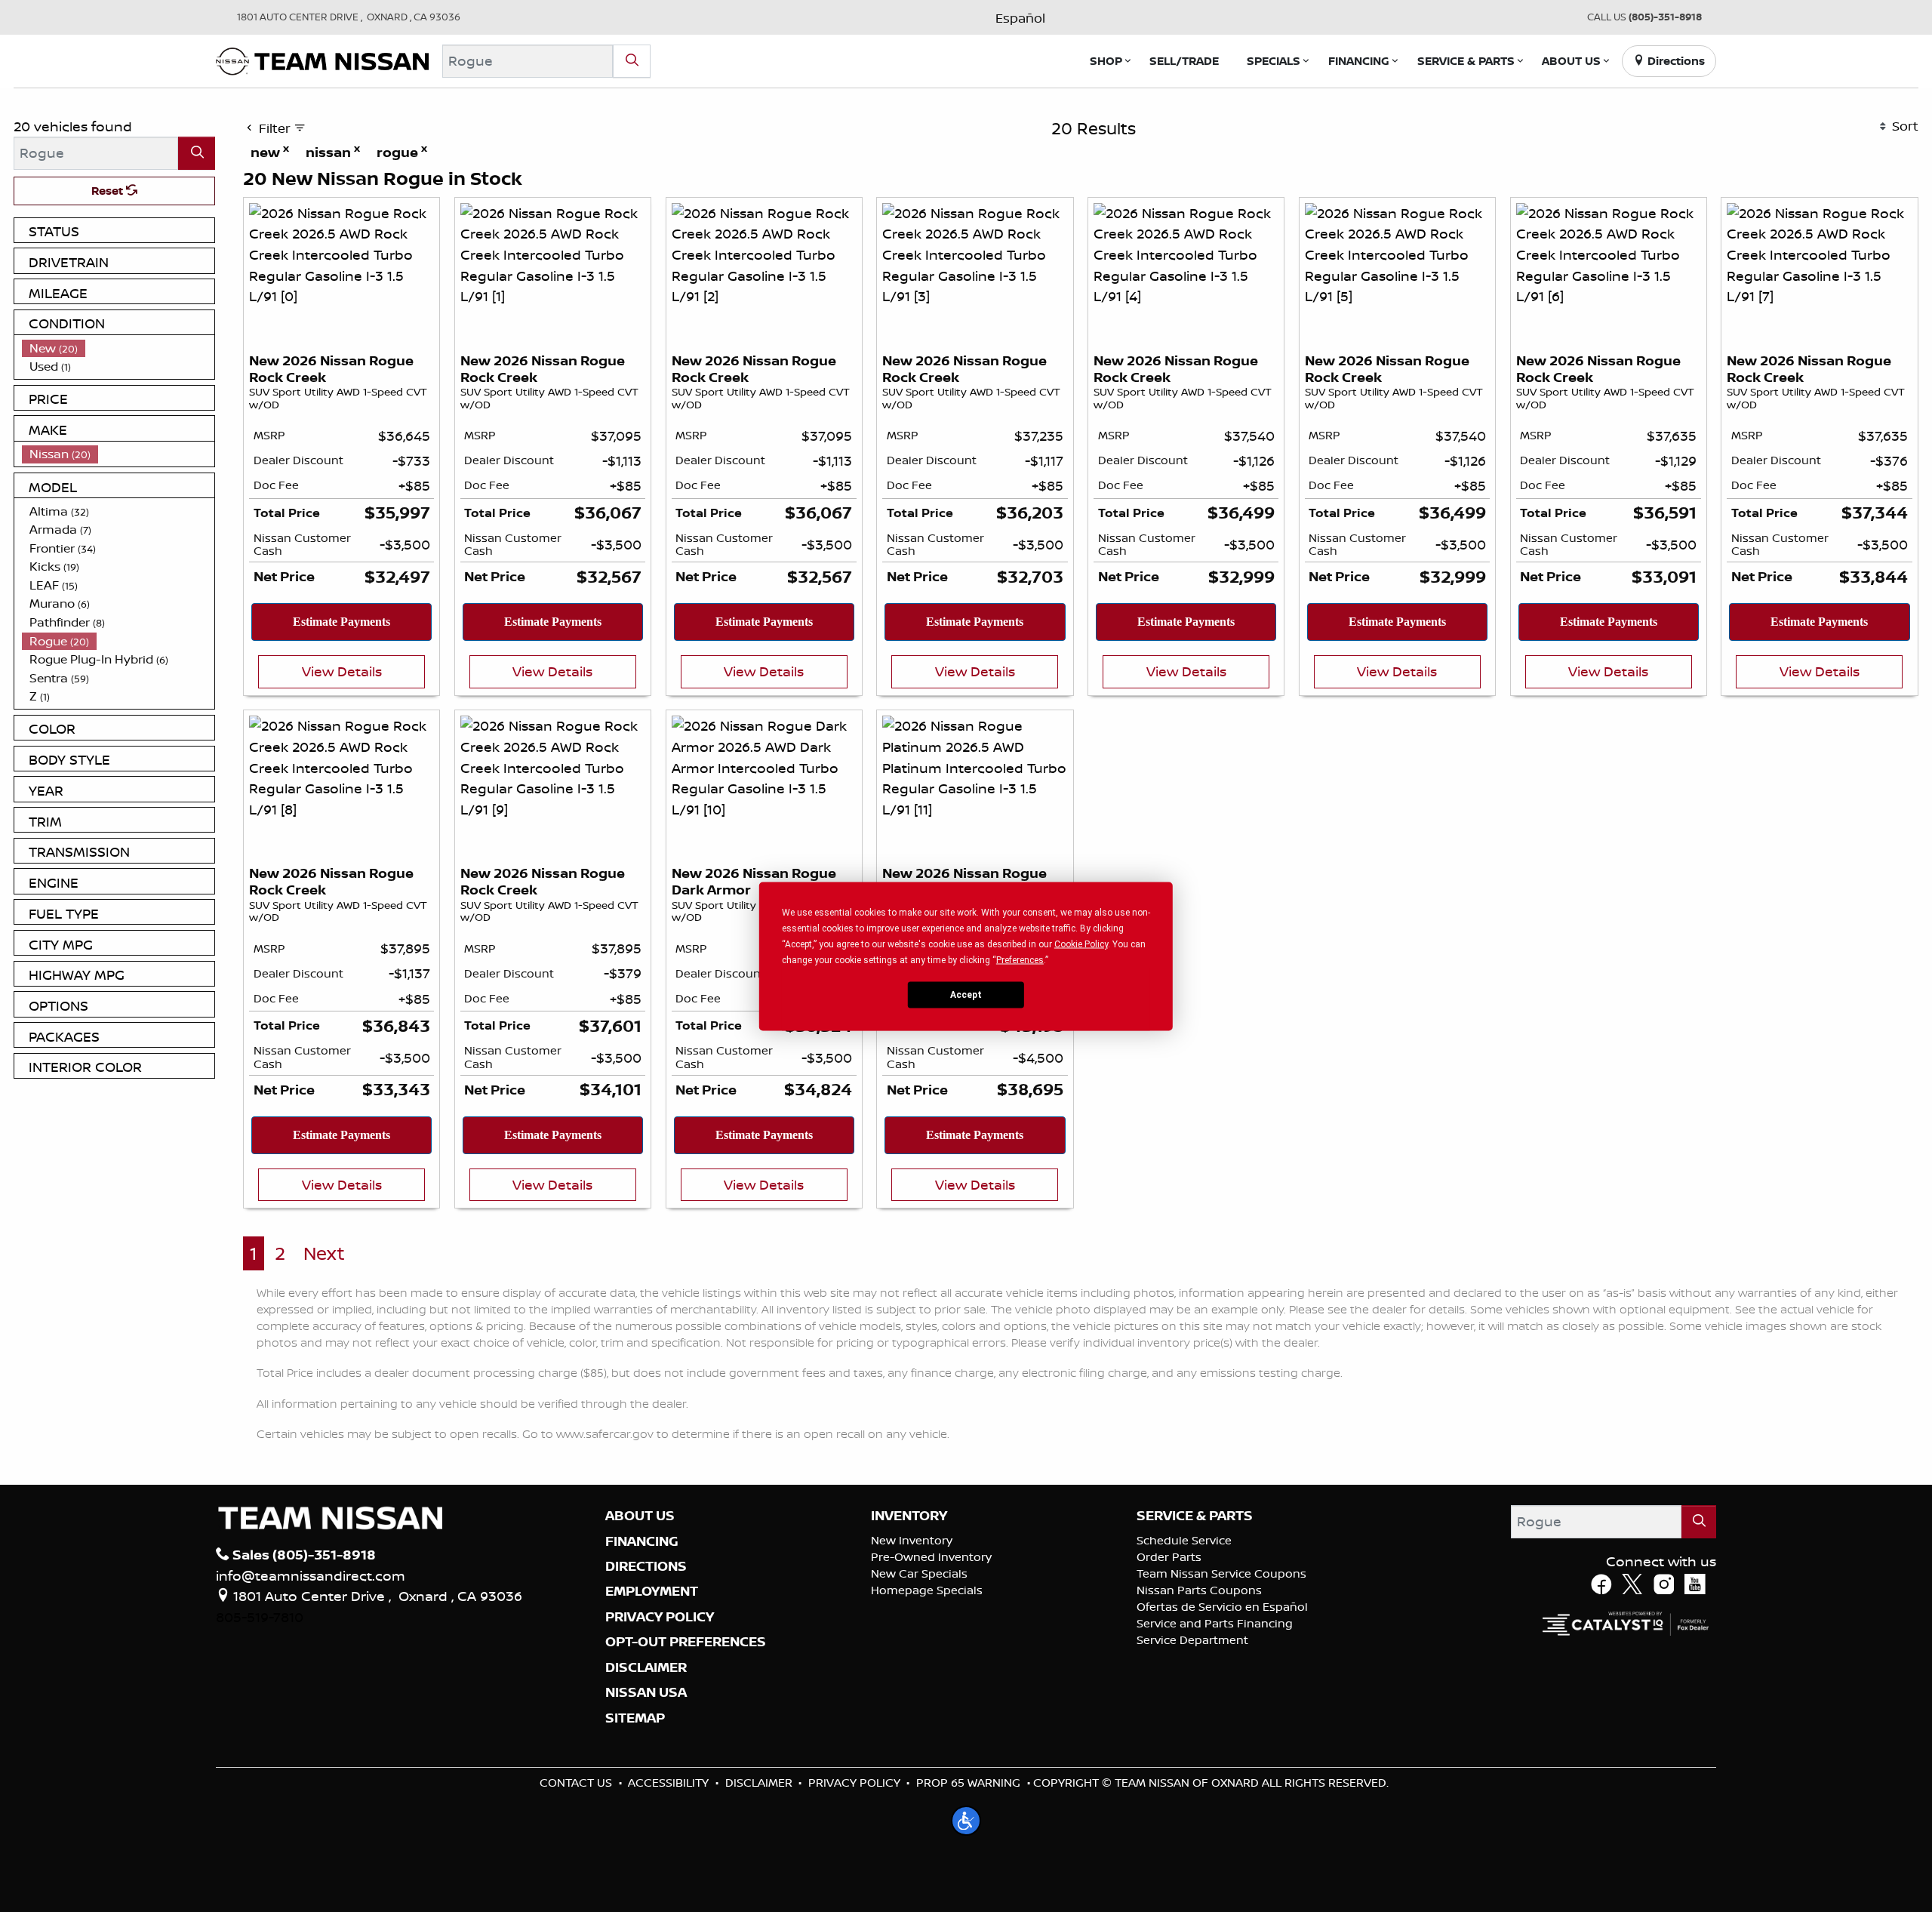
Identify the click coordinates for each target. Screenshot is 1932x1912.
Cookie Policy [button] (1081, 944)
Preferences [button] (1020, 959)
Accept (966, 995)
